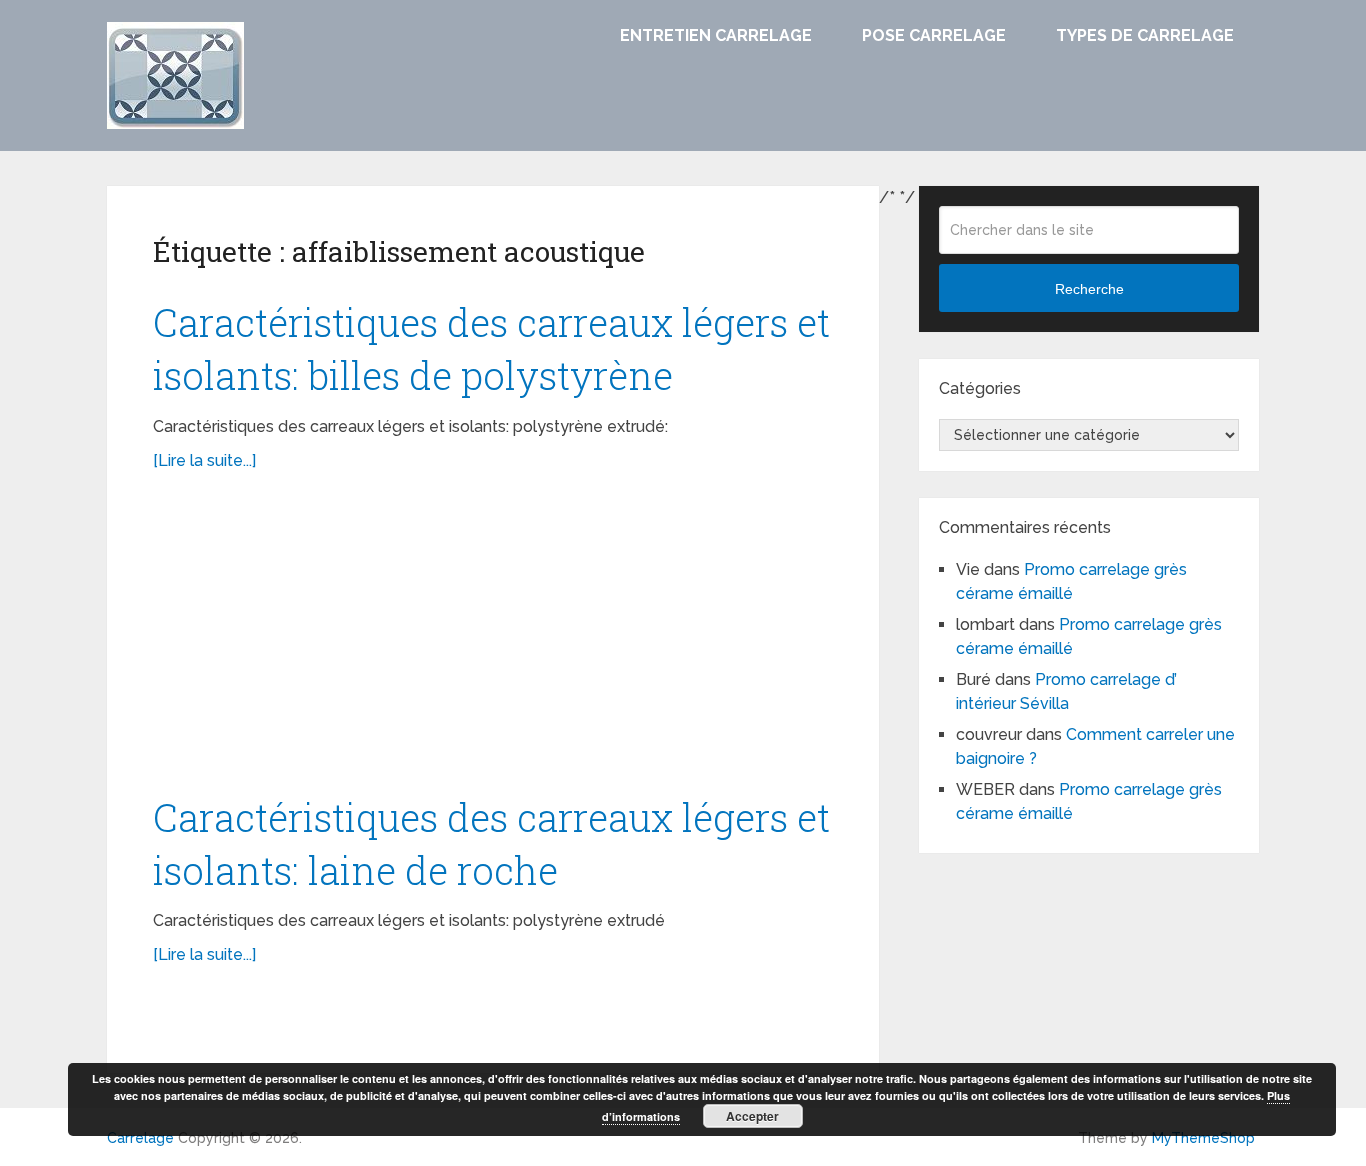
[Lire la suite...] (204, 460)
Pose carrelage (934, 35)
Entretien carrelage (716, 35)
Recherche (1089, 289)
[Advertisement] (493, 643)
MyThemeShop (1203, 1138)
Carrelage (140, 1138)
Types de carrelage (1145, 35)
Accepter (752, 1116)
